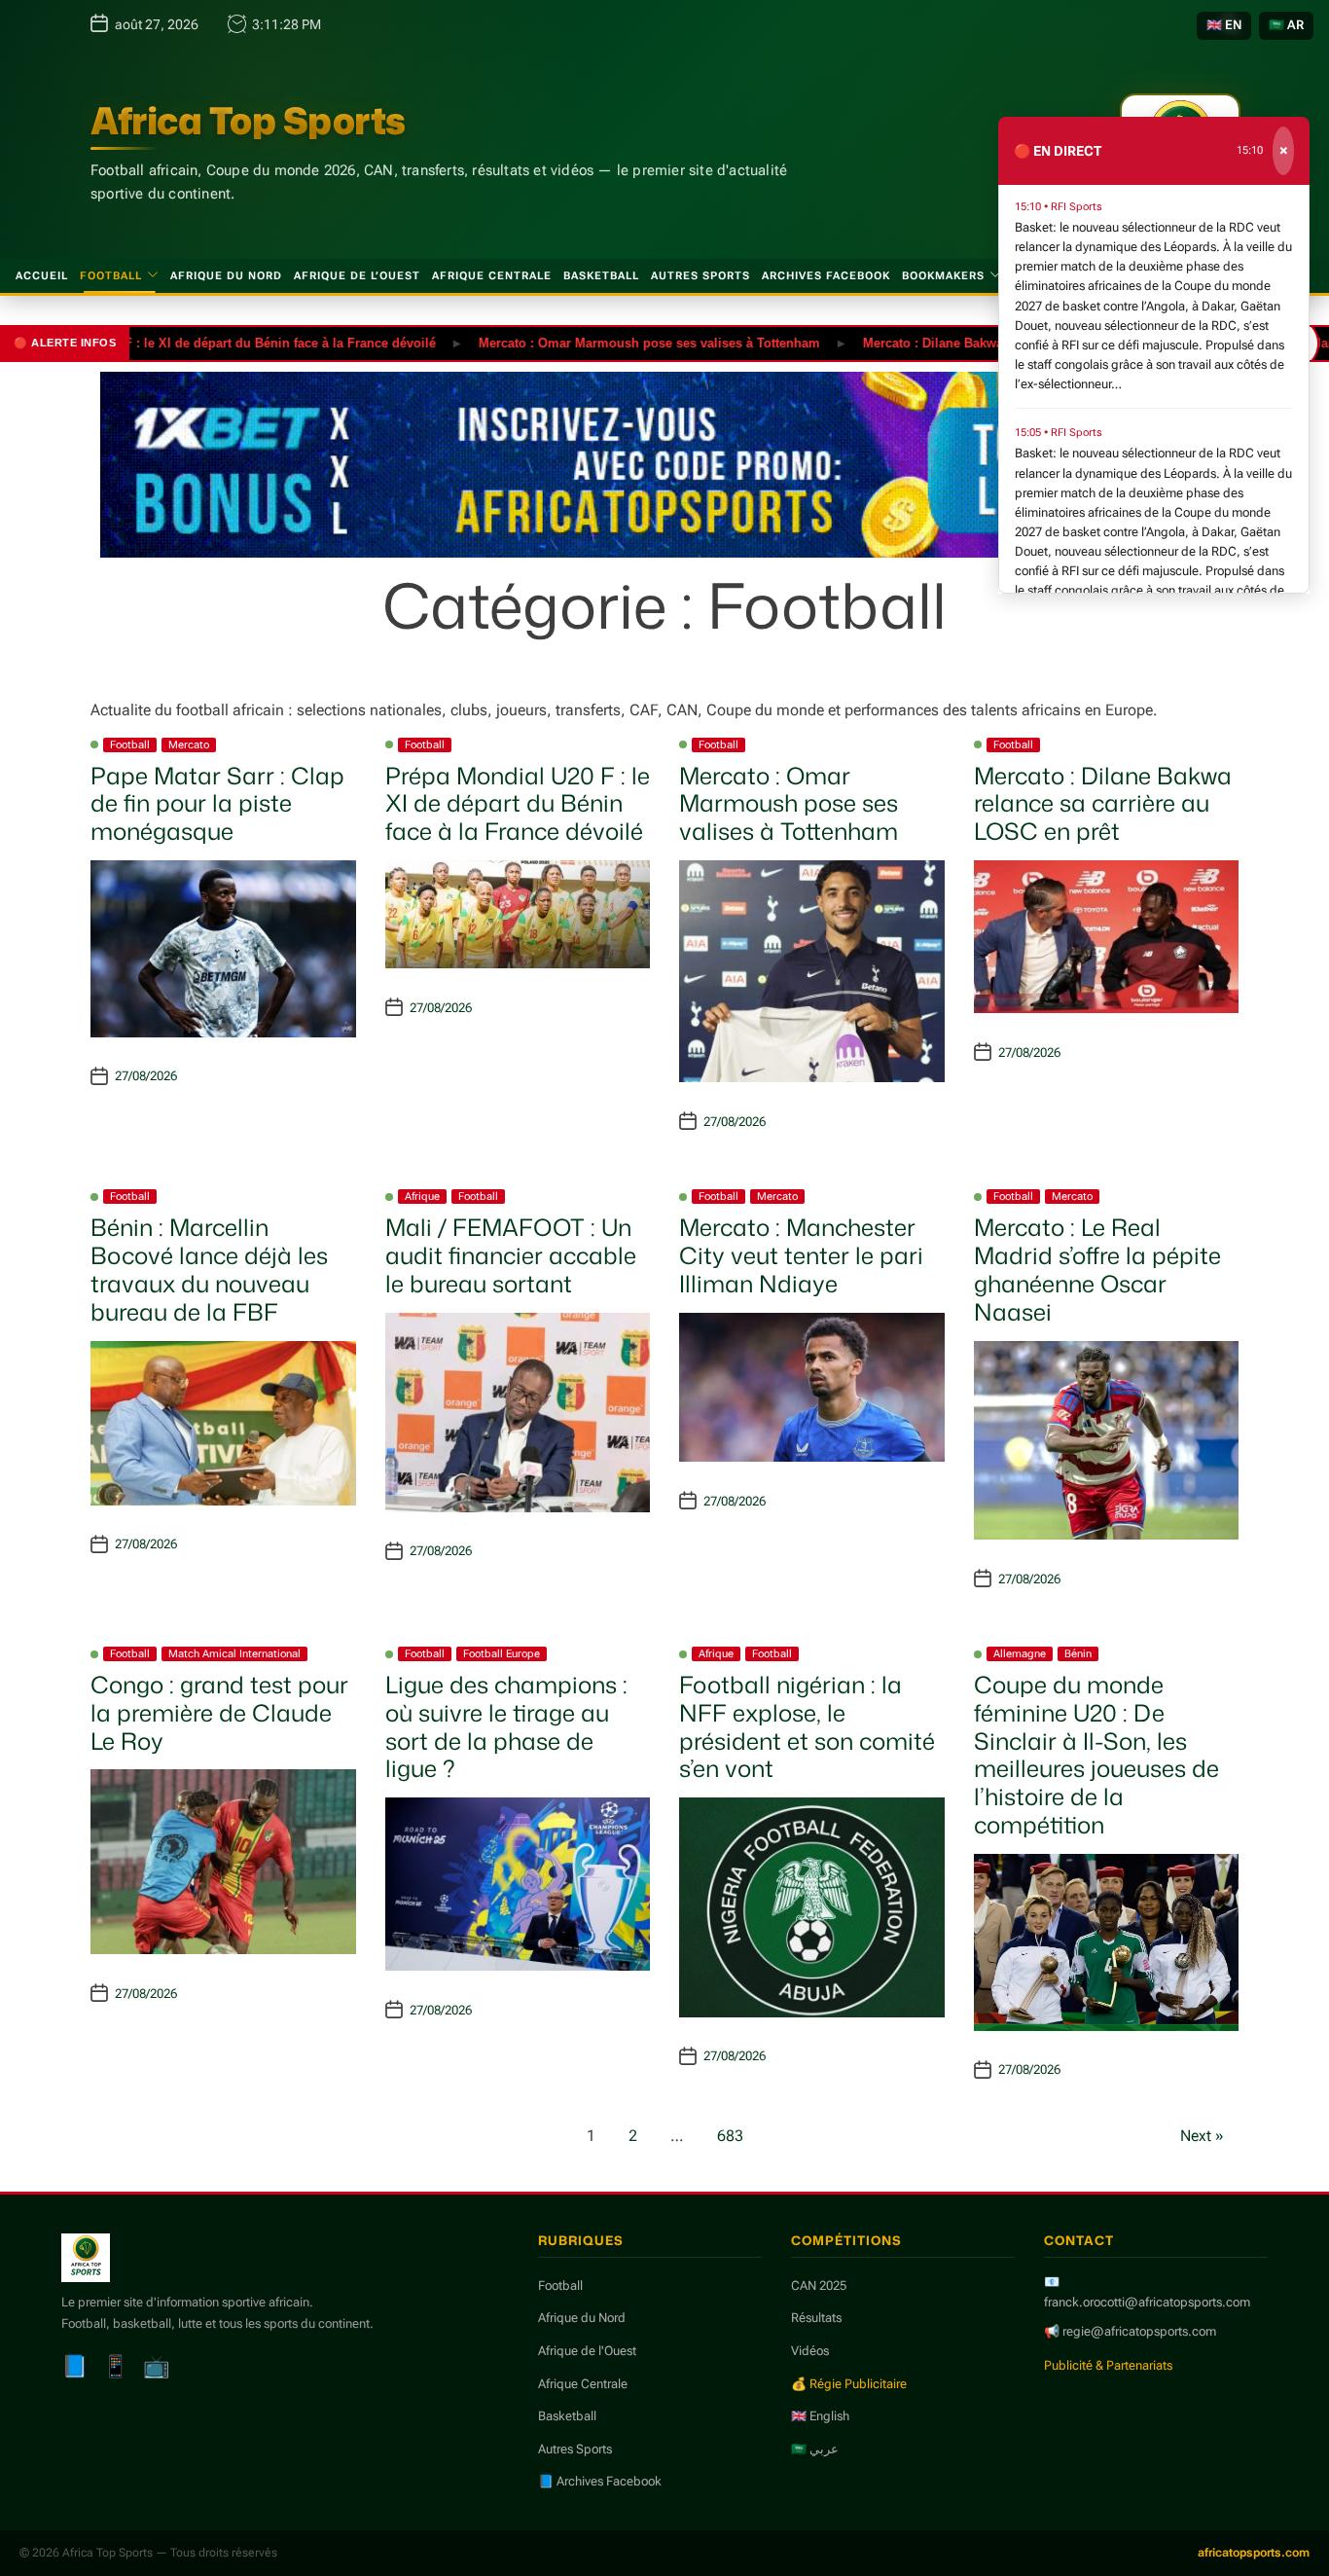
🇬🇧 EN (1224, 25)
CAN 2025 (819, 2286)
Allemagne (1020, 1654)
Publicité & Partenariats (1108, 2365)
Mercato (189, 745)
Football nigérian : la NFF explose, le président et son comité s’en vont (807, 1726)
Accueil (42, 276)
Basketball (601, 276)
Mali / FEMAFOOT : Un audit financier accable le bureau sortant (511, 1255)
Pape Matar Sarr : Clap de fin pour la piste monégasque (217, 804)
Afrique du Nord (226, 276)
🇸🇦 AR (1286, 25)
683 (730, 2136)
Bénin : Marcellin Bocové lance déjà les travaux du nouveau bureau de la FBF (209, 1269)
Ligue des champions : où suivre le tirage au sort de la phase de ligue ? (506, 1726)
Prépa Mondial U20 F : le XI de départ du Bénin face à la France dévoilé (518, 804)
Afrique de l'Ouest (587, 2351)
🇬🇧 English (820, 2416)
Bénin (1078, 1654)
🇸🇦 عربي (815, 2449)
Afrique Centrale (492, 276)
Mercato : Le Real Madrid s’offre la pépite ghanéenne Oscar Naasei (1097, 1269)
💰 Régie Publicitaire (849, 2384)
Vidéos (810, 2351)
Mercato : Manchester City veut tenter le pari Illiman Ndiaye (801, 1255)
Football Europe (502, 1654)
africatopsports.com (1254, 2553)
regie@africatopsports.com (1139, 2331)
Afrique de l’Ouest (357, 276)
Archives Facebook (826, 276)
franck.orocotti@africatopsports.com (1147, 2302)
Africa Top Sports (248, 121)
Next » (1202, 2136)
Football (111, 276)
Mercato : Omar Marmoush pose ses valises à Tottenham (596, 342)
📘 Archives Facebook (600, 2481)
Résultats (816, 2318)
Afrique (422, 1197)
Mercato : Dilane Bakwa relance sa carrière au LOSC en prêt (988, 342)
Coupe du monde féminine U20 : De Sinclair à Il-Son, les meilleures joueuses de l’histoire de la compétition (1096, 1755)
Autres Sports (700, 276)
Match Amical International (234, 1654)
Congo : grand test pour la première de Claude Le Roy (219, 1713)
